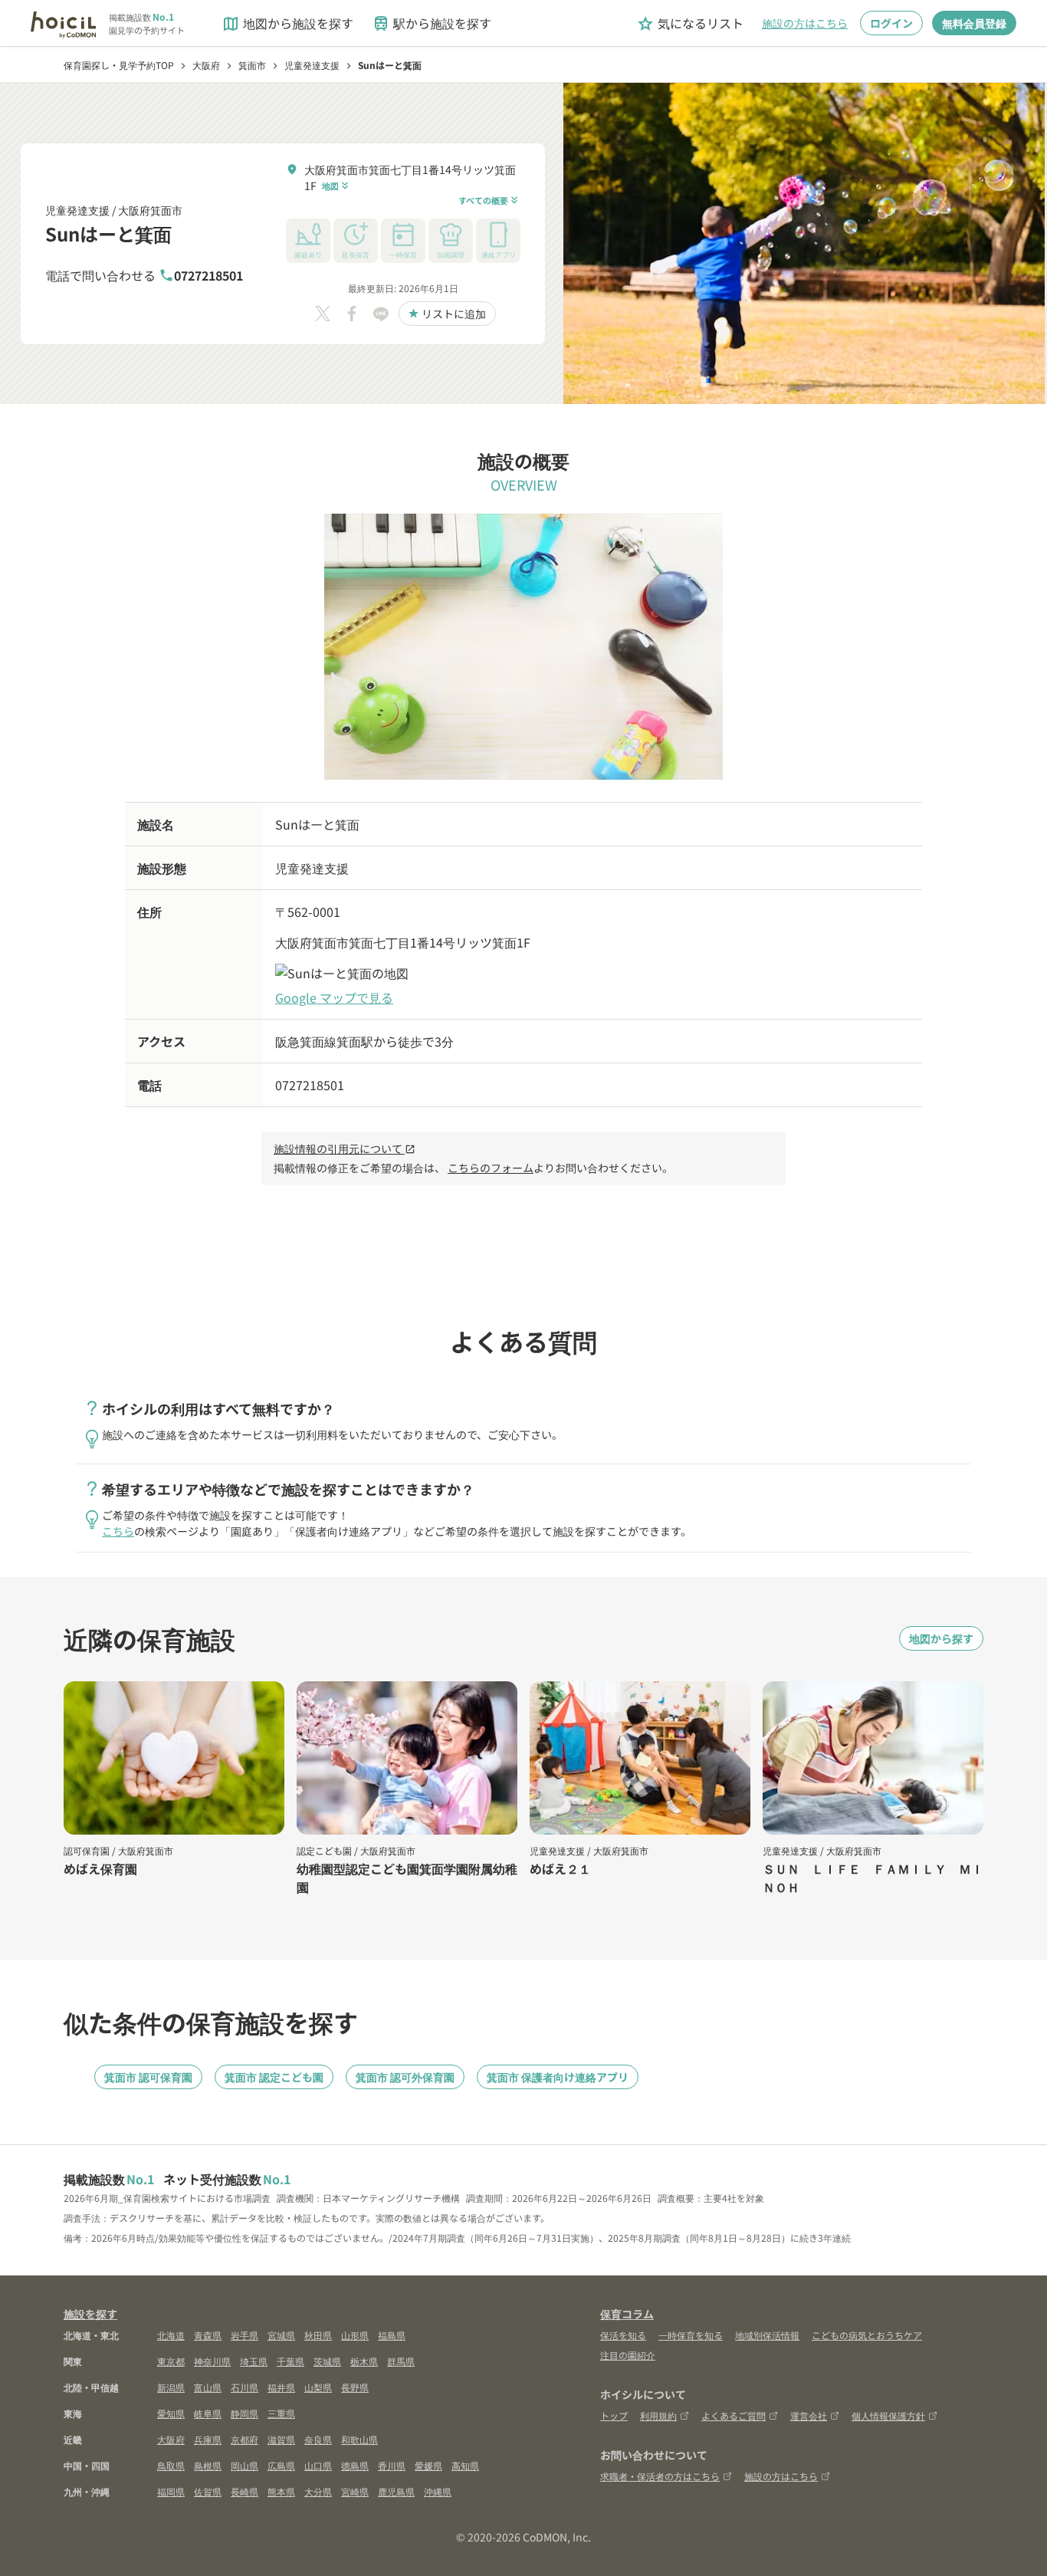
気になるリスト (690, 23)
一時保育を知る (691, 2335)
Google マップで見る (334, 997)
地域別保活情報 (767, 2335)
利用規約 (658, 2415)
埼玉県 (254, 2361)
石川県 (245, 2387)
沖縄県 (438, 2491)
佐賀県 (208, 2491)
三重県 (281, 2413)
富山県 (208, 2387)
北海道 (171, 2335)
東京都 (171, 2361)
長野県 (355, 2387)
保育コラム (627, 2314)
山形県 (355, 2335)
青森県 (208, 2335)
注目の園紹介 (628, 2355)
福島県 (392, 2335)
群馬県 (401, 2361)
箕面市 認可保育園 (148, 2077)
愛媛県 (428, 2465)
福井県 (281, 2387)
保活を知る (623, 2335)
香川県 (392, 2465)
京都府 (245, 2439)
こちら (118, 1531)
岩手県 (245, 2335)
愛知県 (171, 2413)
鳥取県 (171, 2465)
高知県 (465, 2465)
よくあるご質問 (734, 2415)
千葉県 (290, 2361)
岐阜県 (208, 2413)
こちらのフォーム (491, 1168)
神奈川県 (212, 2361)
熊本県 (281, 2491)
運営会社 (809, 2415)
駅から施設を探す (432, 23)
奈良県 (318, 2439)
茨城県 (327, 2361)
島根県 (208, 2465)
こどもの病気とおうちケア (867, 2335)
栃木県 (364, 2361)
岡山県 (245, 2465)
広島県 (281, 2465)
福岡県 (171, 2491)
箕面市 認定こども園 (274, 2077)
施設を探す (90, 2314)
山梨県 (318, 2387)
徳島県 (355, 2465)
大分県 (318, 2491)
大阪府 (171, 2439)
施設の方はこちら (805, 23)
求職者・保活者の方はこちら (660, 2476)
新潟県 (171, 2387)
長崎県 (245, 2491)
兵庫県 (208, 2439)
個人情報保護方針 (888, 2415)
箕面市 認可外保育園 (405, 2077)
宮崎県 (355, 2491)
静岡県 (245, 2413)
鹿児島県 (396, 2491)
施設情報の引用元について (345, 1148)
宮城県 (281, 2335)
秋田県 (318, 2335)
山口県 (318, 2465)
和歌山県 (359, 2439)
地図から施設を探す (287, 23)
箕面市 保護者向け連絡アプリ (558, 2077)
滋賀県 (281, 2439)
